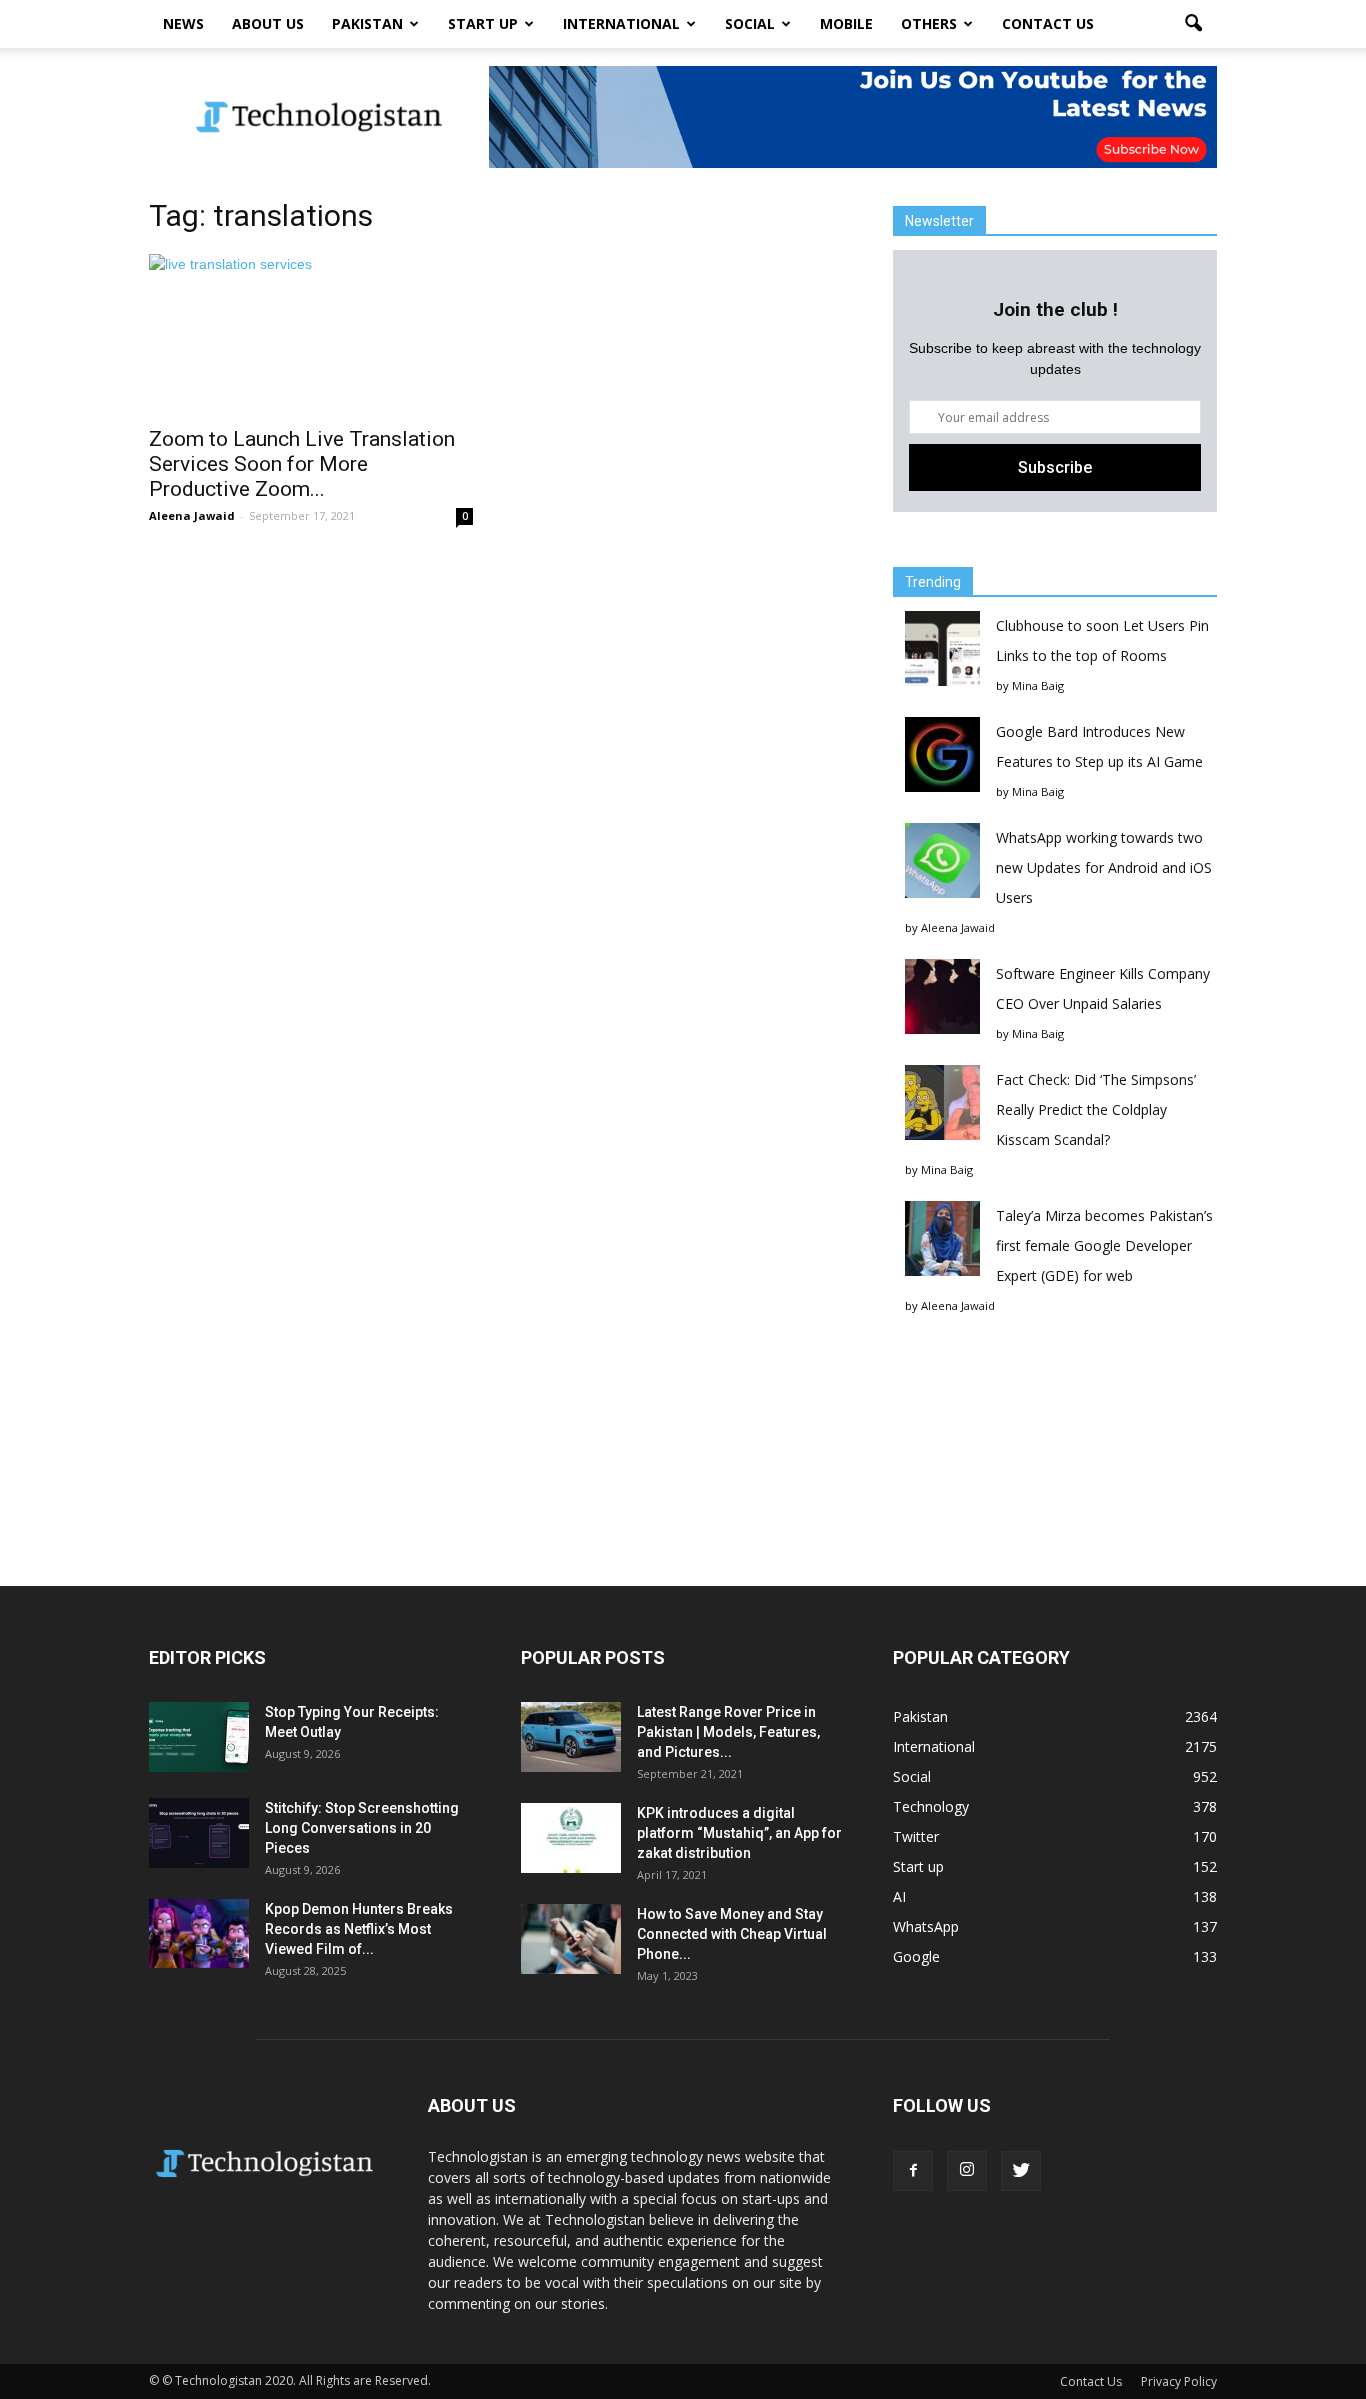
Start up (483, 23)
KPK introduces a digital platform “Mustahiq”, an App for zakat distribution (739, 1833)
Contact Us (1048, 23)
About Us (268, 23)
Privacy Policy (1179, 2381)
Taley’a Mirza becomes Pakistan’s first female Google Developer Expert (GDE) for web (1104, 1245)
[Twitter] (1021, 2171)
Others (929, 23)
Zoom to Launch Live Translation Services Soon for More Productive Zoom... (302, 464)
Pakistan (367, 23)
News (183, 23)
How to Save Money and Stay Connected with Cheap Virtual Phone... (732, 1934)
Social (750, 23)
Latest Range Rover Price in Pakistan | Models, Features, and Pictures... (728, 1732)
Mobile (846, 23)
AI (899, 1896)
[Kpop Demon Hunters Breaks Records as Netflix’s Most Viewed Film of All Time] (199, 1933)
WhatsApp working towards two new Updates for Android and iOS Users (1104, 867)
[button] (1193, 24)
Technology (931, 1806)
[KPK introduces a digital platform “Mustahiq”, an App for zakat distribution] (571, 1838)
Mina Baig (1038, 685)
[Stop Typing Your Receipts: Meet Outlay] (199, 1737)
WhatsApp (926, 1926)
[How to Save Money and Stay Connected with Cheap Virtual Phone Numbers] (571, 1939)
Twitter (916, 1836)
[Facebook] (913, 2171)
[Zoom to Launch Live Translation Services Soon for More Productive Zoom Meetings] (311, 334)
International (621, 23)
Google (916, 1956)
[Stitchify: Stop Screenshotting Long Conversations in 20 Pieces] (199, 1833)
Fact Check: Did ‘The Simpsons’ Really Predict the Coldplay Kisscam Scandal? (1096, 1109)
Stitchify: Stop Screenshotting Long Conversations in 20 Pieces (362, 1828)
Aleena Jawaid (192, 515)
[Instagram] (967, 2171)
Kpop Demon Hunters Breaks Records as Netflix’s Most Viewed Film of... (359, 1929)
